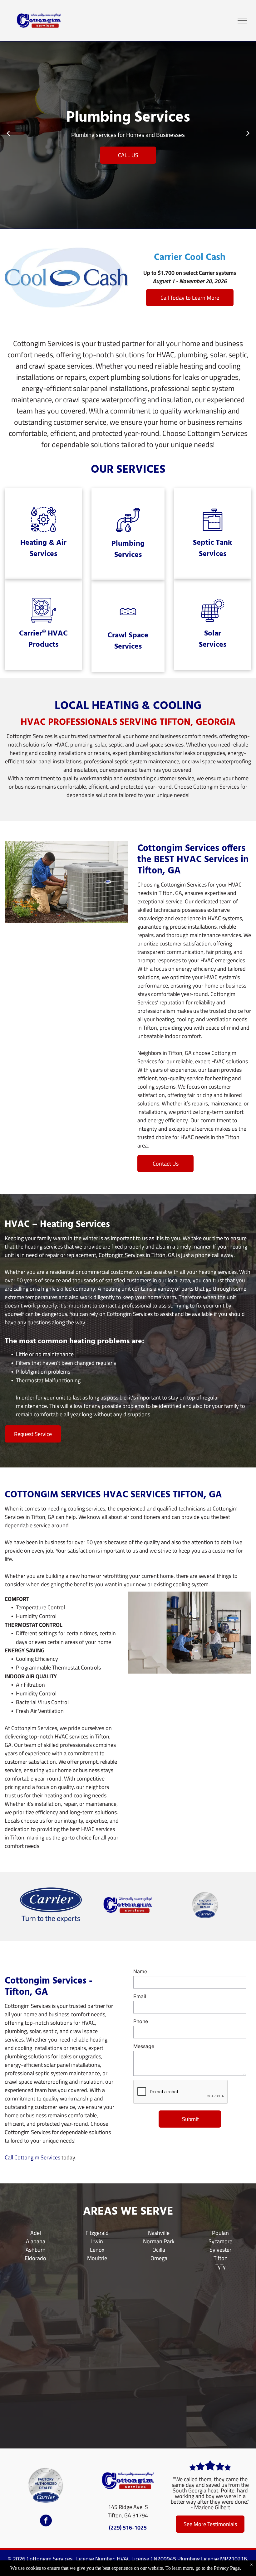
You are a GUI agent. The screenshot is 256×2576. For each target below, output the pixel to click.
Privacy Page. (227, 2568)
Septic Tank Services (212, 549)
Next (248, 136)
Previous (8, 136)
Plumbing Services (128, 549)
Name (140, 1971)
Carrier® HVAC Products (43, 639)
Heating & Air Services (43, 549)
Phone (141, 2021)
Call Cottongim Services (32, 2157)
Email (140, 1996)
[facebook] (46, 2521)
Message (144, 2046)
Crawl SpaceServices (128, 641)
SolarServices (213, 639)
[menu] (242, 21)
